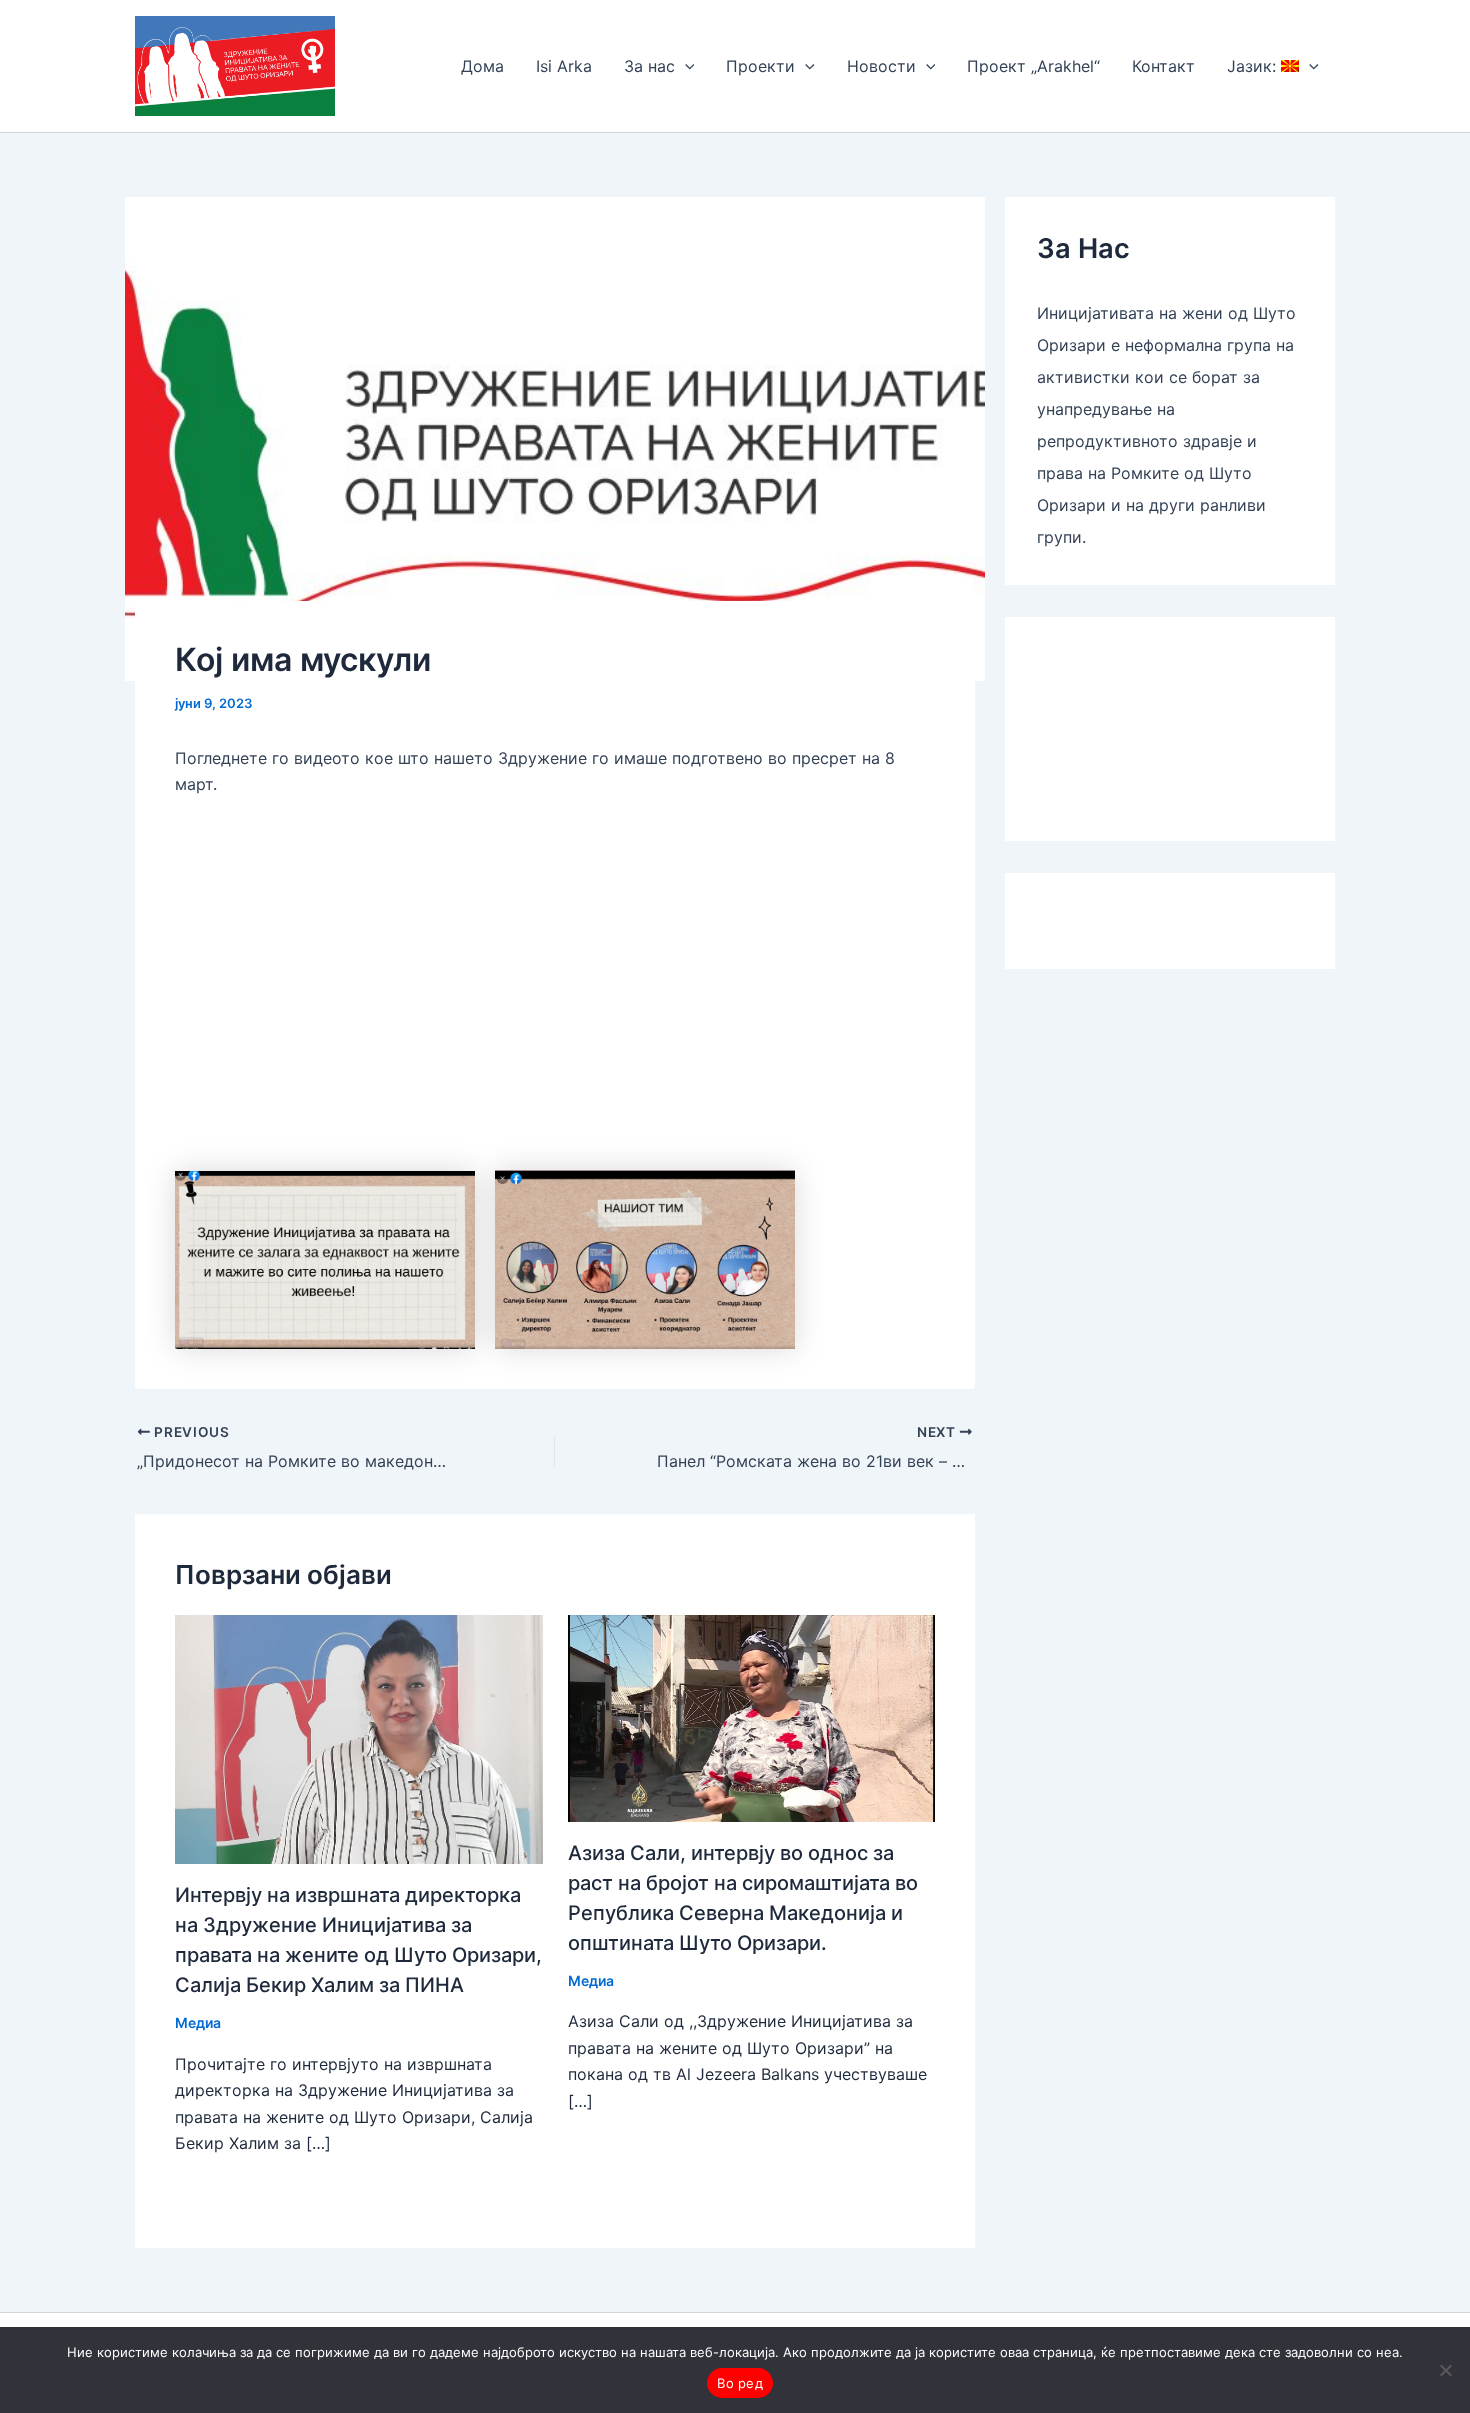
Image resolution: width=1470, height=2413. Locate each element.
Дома (482, 66)
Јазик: (1254, 66)
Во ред (740, 2383)
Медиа (198, 2022)
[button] (685, 66)
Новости (881, 66)
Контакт (1163, 66)
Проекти (760, 66)
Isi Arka (564, 66)
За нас (649, 66)
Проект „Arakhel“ (1033, 66)
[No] (1445, 2370)
